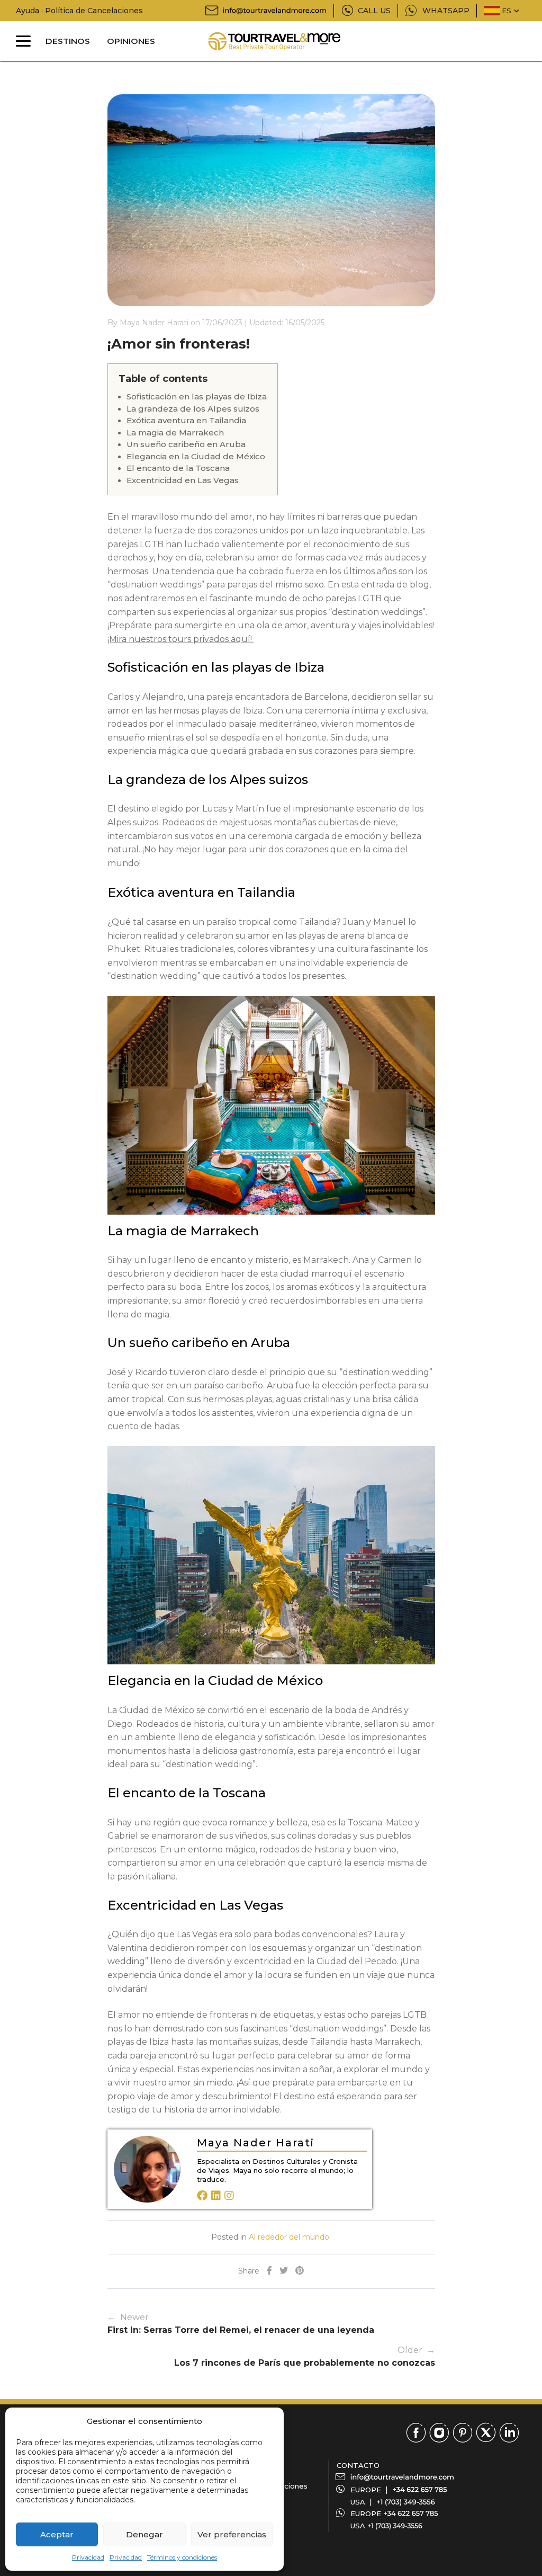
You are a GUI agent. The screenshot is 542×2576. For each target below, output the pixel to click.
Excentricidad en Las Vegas (183, 480)
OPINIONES (131, 41)
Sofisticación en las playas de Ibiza (197, 396)
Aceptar (57, 2534)
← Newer (241, 2324)
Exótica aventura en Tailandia (186, 420)
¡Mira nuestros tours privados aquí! (181, 639)
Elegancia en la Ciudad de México (196, 456)
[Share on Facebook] (269, 2271)
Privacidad (88, 2557)
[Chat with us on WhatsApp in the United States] (395, 2526)
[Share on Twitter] (284, 2271)
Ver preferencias (232, 2534)
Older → (305, 2356)
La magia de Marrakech (175, 433)
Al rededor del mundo (289, 2237)
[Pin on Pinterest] (300, 2271)
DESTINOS (68, 41)
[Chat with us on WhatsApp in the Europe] (411, 2513)
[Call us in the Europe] (420, 2490)
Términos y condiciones (182, 2557)
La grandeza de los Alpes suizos (193, 409)
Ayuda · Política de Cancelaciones (79, 11)
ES (507, 11)
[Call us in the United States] (406, 2502)
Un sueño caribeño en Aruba (186, 444)
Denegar (144, 2534)
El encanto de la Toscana (178, 468)
